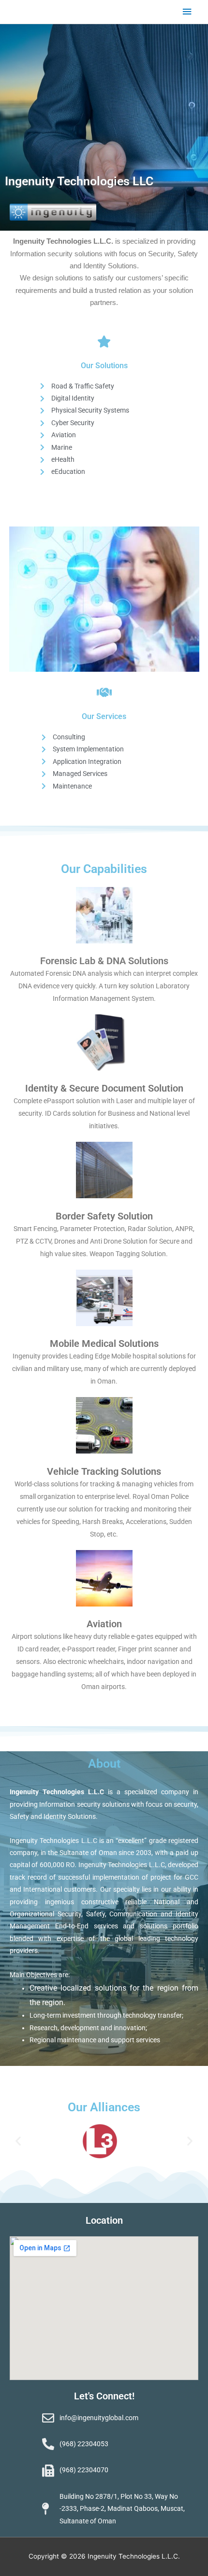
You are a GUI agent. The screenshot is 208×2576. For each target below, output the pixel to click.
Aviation (104, 1624)
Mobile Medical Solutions (104, 1343)
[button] (18, 2141)
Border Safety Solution (104, 1216)
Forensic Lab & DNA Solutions (104, 961)
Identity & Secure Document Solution (104, 1088)
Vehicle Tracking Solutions (104, 1471)
